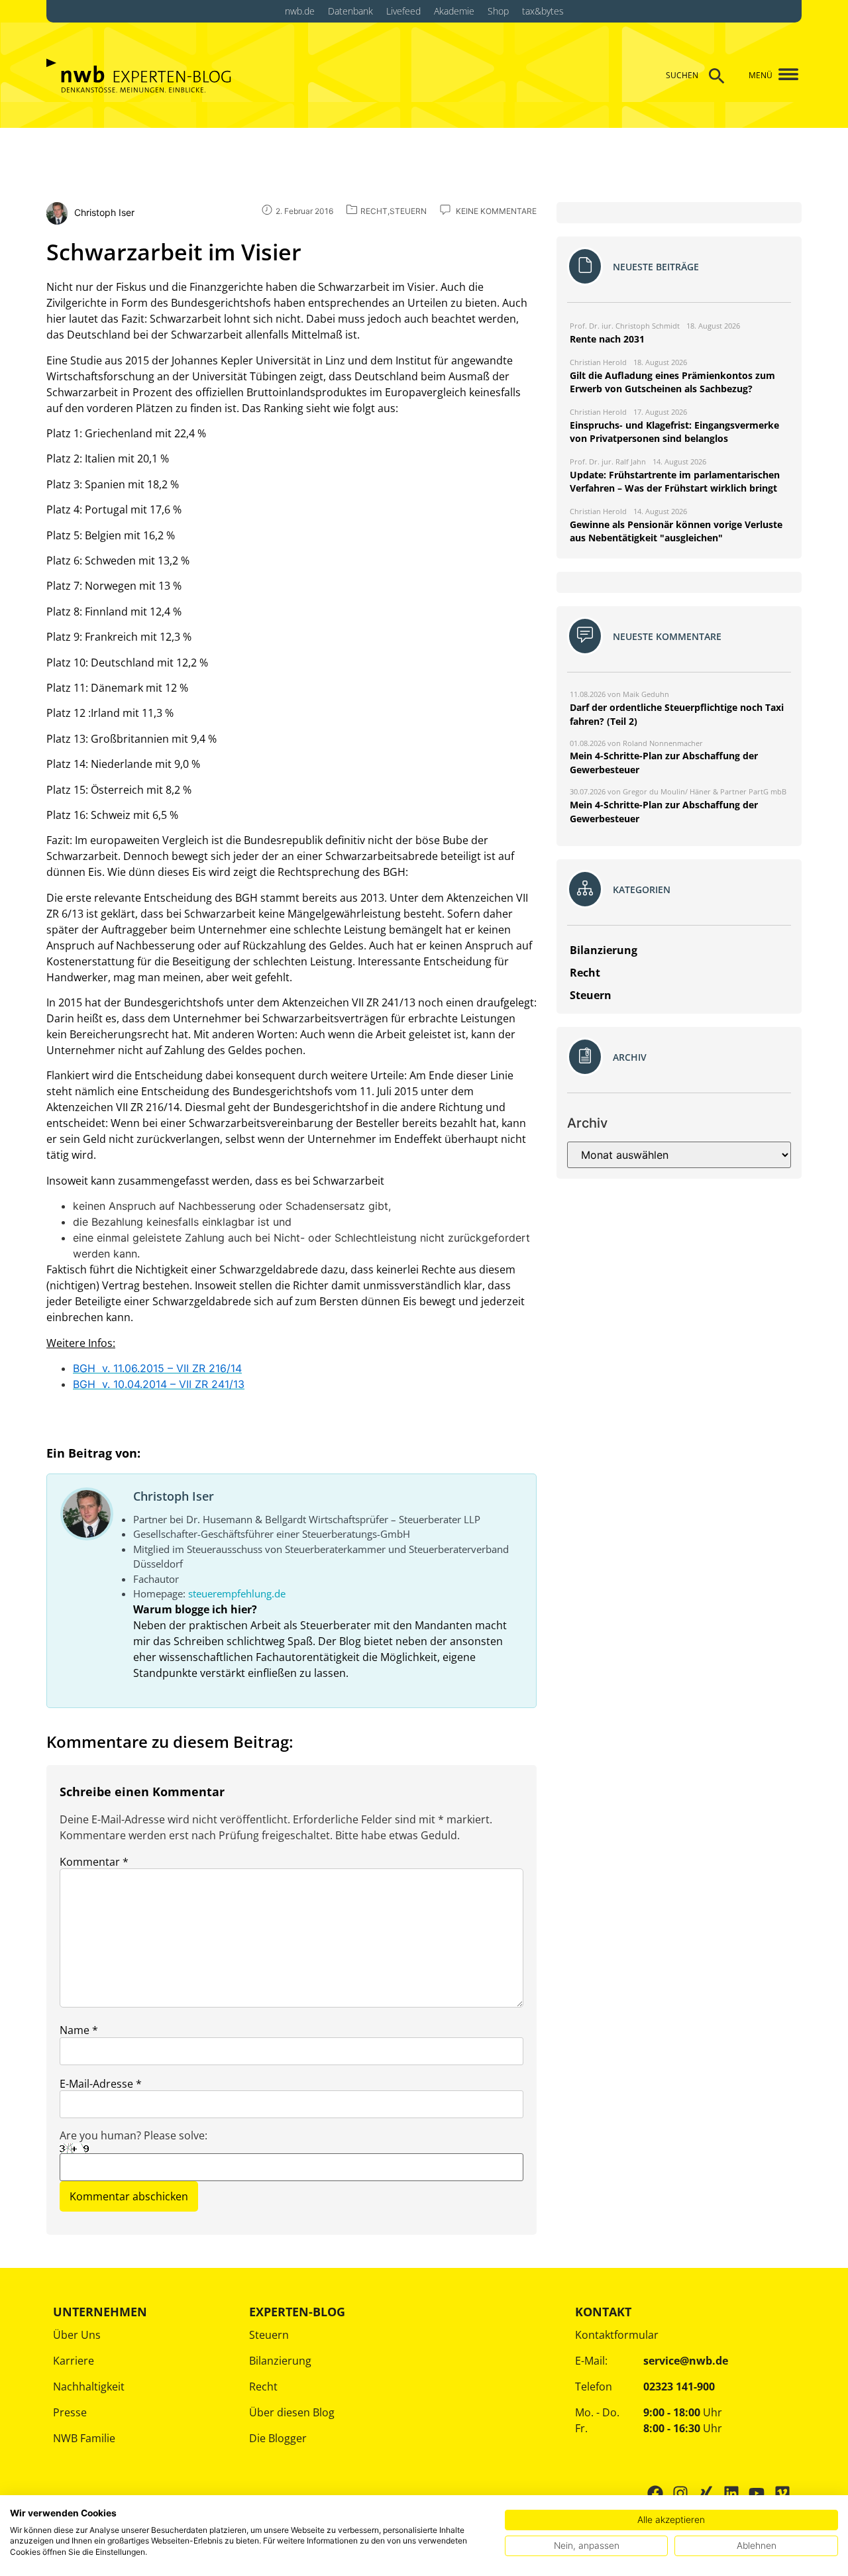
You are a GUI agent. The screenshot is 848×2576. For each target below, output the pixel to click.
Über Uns (77, 2335)
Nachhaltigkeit (89, 2387)
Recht (263, 2387)
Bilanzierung (280, 2361)
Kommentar (94, 1862)
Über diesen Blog (292, 2412)
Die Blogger (278, 2438)
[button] (783, 75)
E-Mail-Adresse (101, 2084)
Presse (70, 2412)
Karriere (74, 2361)
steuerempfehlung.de (237, 1593)
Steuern (269, 2335)
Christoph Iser (174, 1496)
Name (79, 2030)
